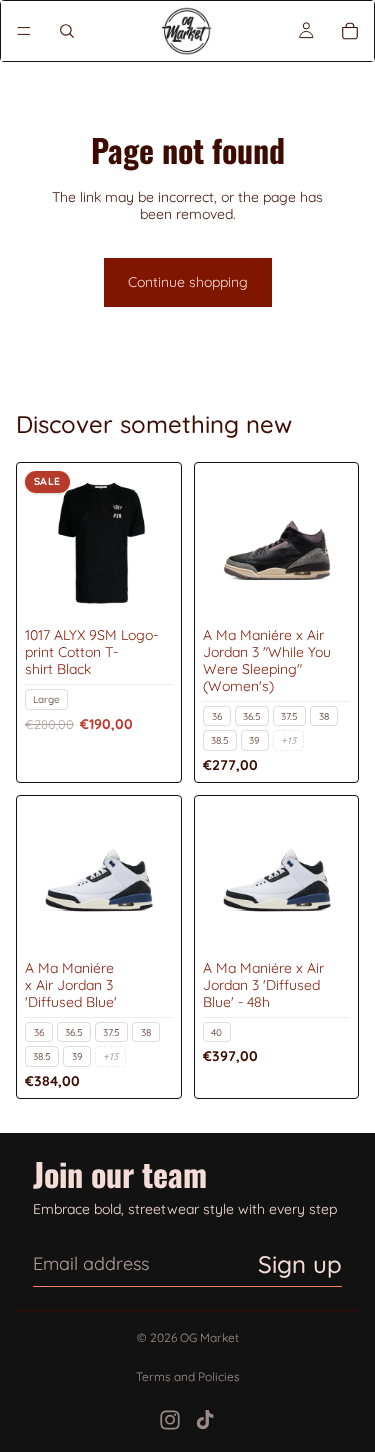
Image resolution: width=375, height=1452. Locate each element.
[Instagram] (170, 1420)
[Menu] (24, 31)
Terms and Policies (188, 1376)
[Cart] (350, 31)
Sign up (300, 1264)
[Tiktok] (205, 1420)
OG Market (209, 1337)
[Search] (67, 31)
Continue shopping (188, 282)
